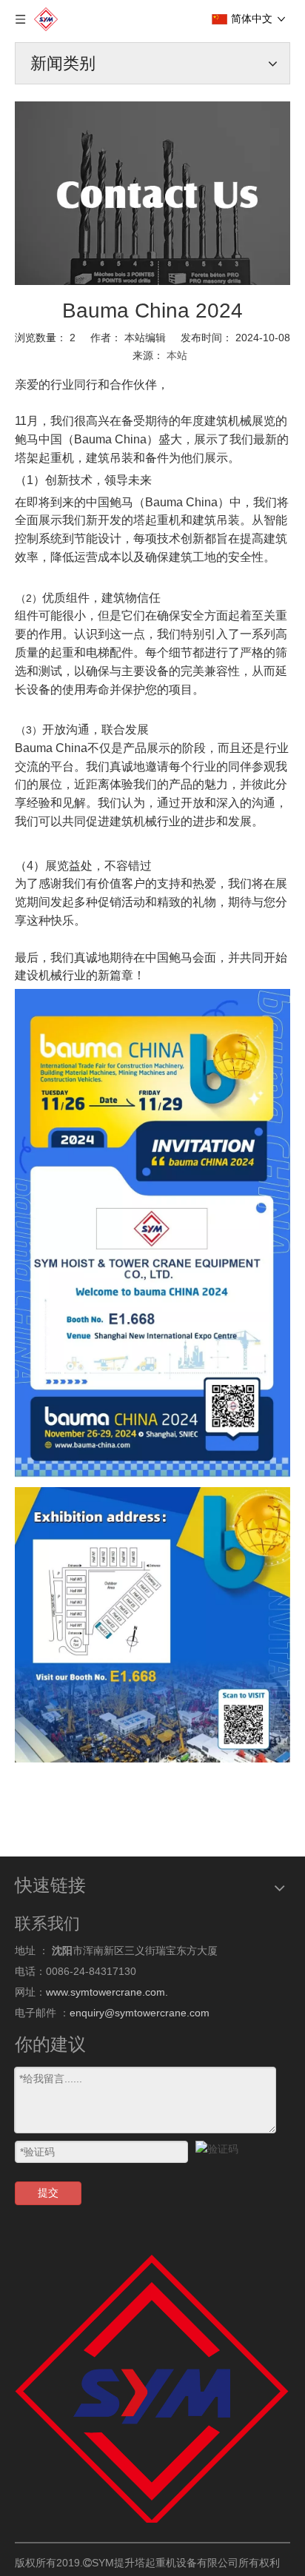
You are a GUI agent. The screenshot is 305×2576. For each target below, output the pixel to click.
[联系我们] (152, 193)
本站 (177, 355)
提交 (48, 2193)
